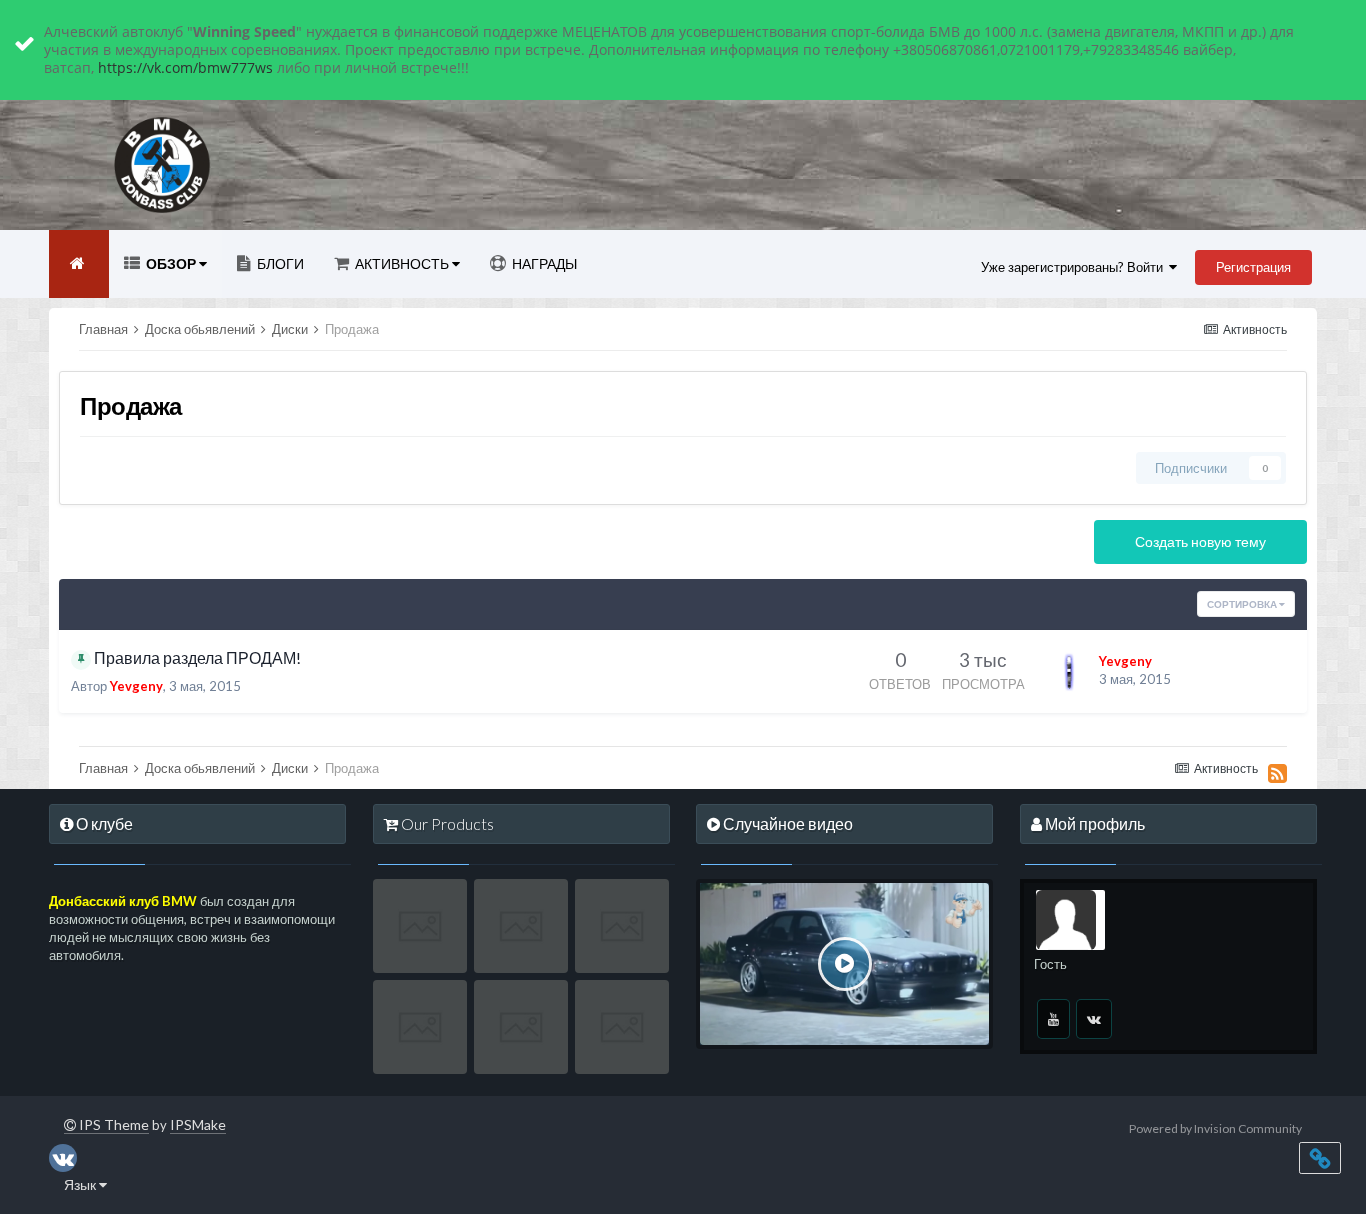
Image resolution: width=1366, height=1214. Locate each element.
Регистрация (1253, 267)
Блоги (279, 263)
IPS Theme (112, 1124)
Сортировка (1243, 604)
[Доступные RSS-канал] (1277, 773)
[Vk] (1094, 1019)
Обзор (171, 263)
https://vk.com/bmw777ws (185, 67)
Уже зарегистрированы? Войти (1075, 267)
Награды (543, 263)
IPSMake (198, 1124)
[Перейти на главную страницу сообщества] (79, 264)
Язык (81, 1184)
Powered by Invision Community (1215, 1128)
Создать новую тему (1200, 541)
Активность (402, 263)
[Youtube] (1053, 1019)
